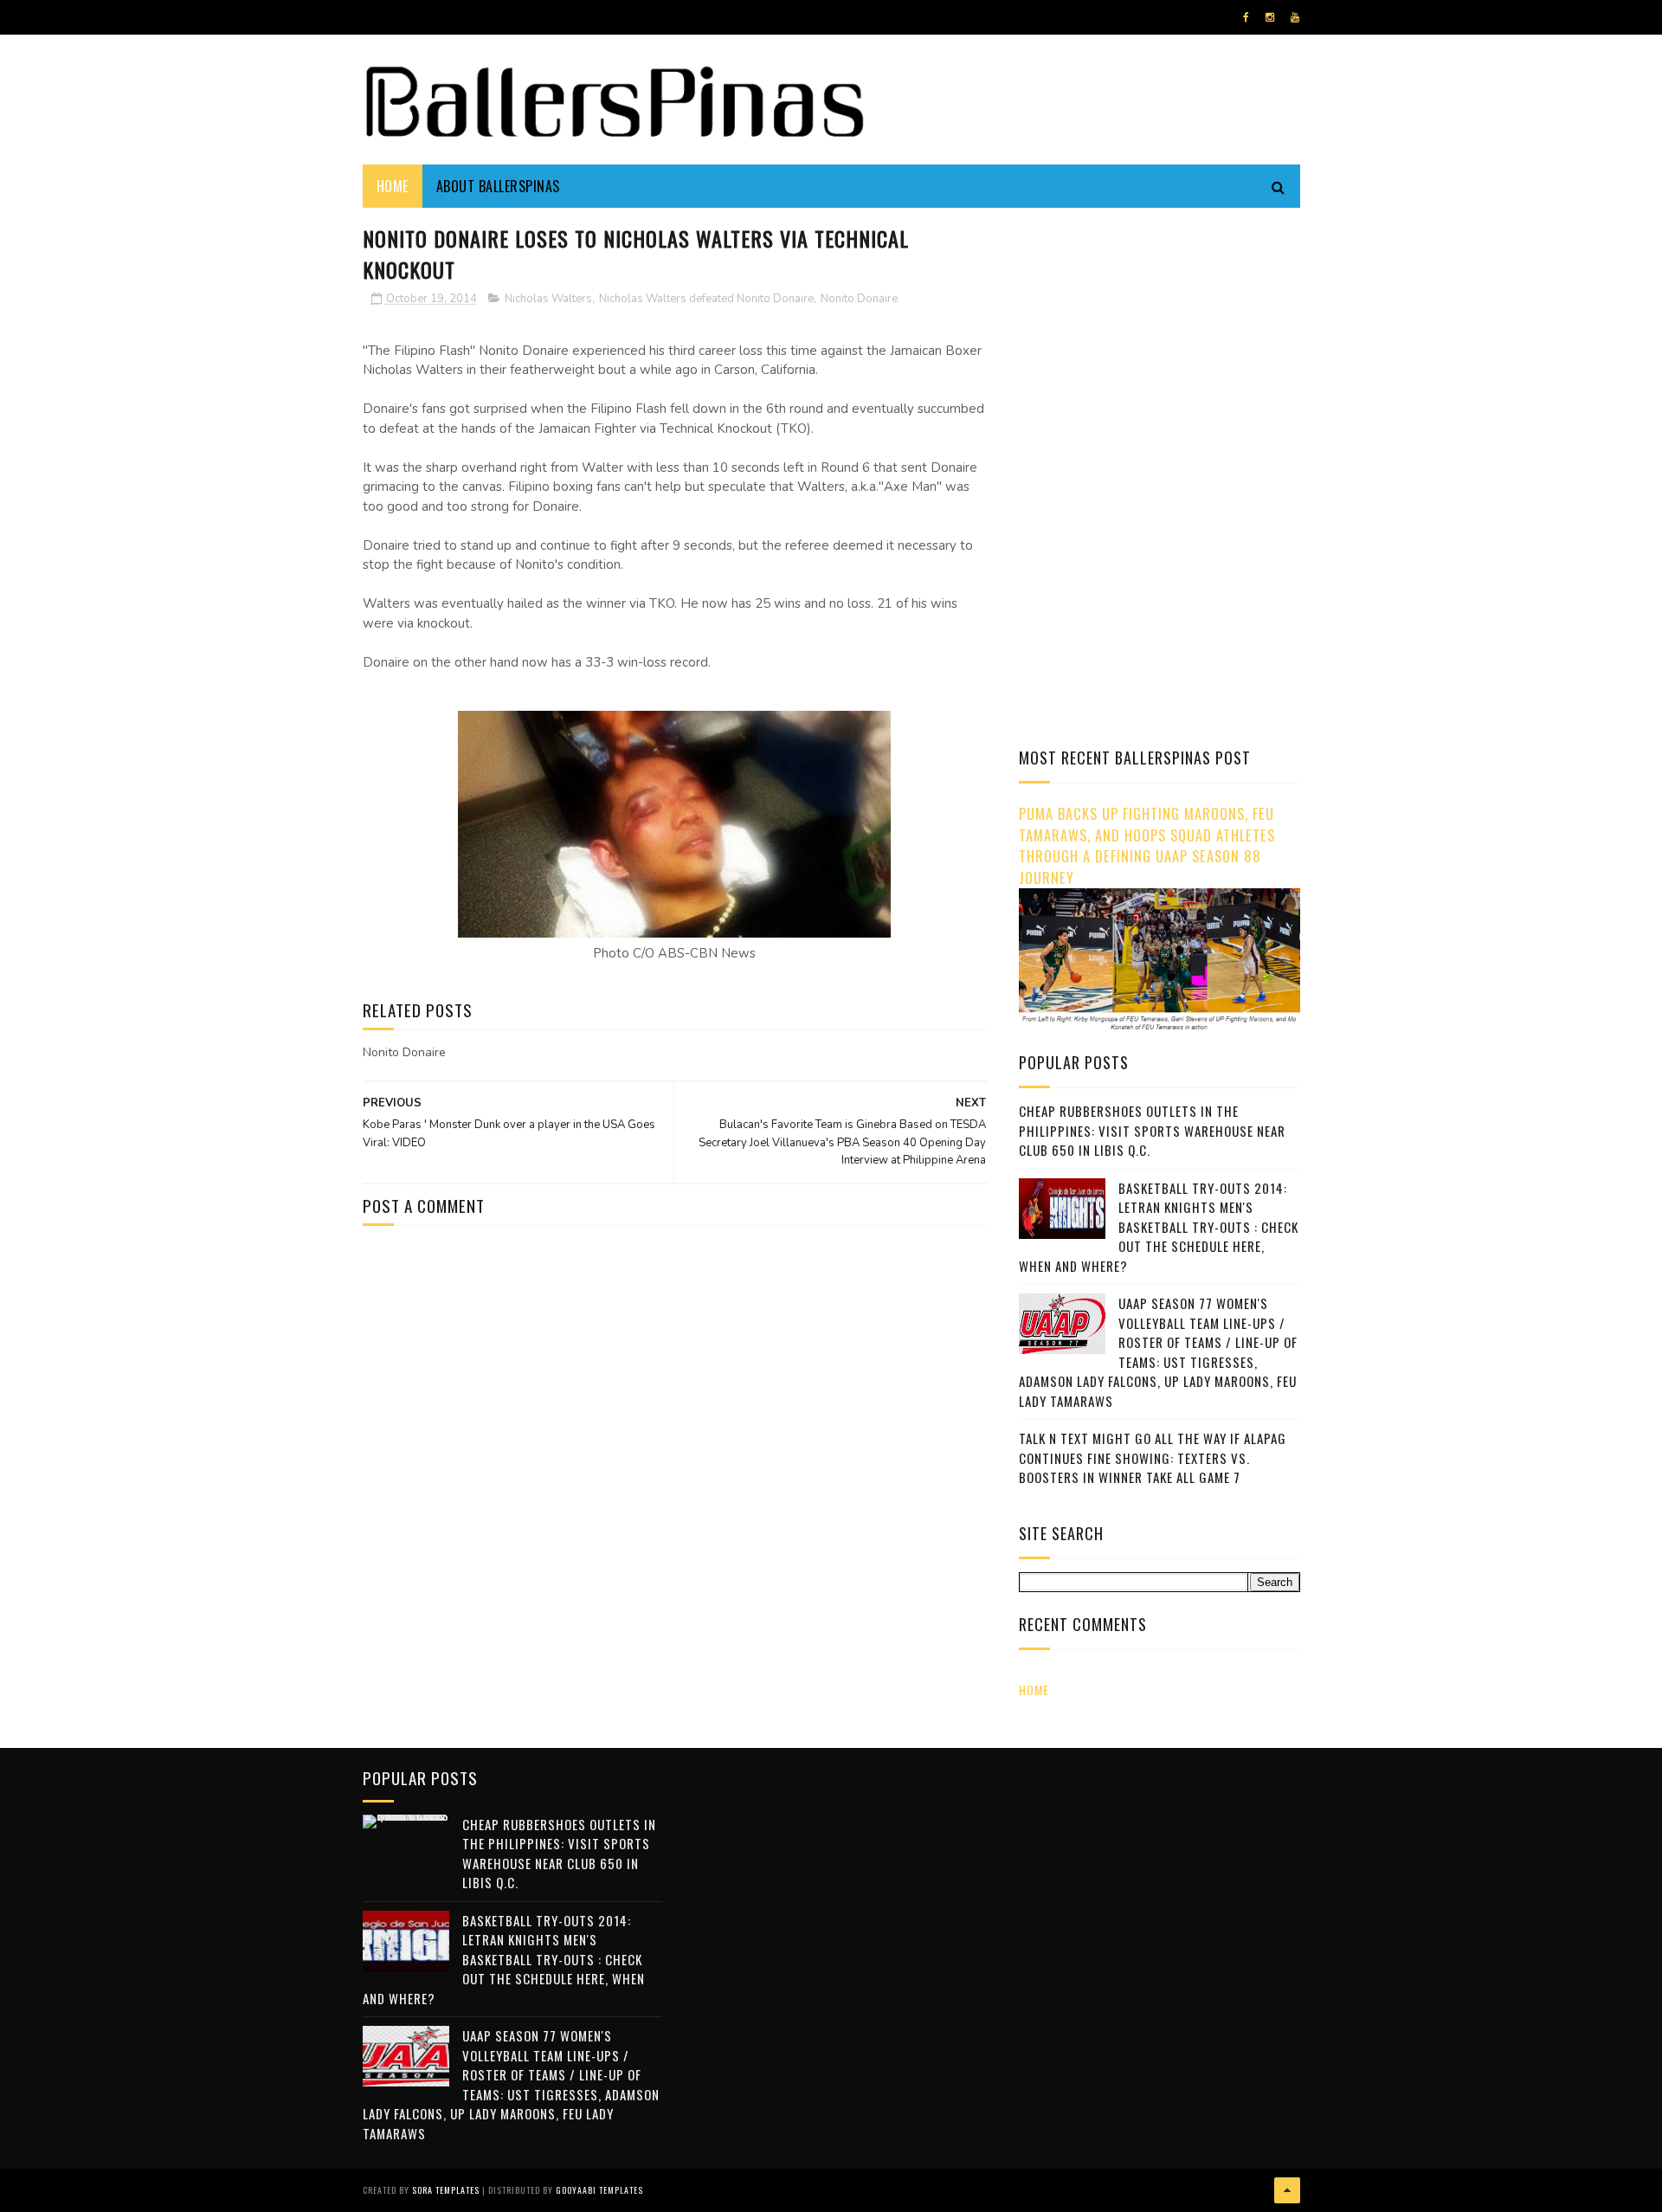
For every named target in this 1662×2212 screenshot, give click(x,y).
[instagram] (1270, 17)
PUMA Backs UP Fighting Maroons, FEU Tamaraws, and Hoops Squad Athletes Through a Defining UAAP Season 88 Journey (1147, 845)
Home (393, 186)
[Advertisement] (1164, 342)
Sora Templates (446, 2190)
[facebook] (1246, 17)
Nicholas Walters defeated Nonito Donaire (706, 299)
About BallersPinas (498, 186)
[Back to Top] (1287, 2190)
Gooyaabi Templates (599, 2190)
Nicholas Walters (548, 299)
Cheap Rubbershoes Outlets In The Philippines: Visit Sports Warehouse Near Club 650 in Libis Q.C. (1152, 1130)
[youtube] (1295, 17)
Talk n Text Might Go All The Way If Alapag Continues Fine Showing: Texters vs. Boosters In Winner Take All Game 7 (1153, 1457)
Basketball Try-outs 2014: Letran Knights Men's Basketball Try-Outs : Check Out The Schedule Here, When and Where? (1159, 1227)
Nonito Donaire (859, 299)
